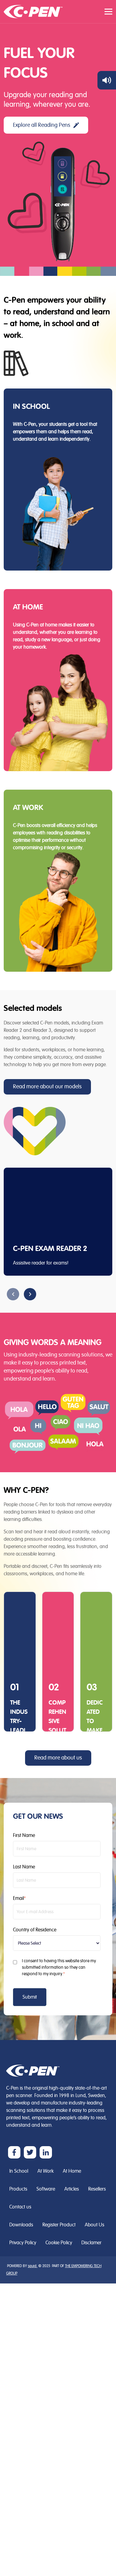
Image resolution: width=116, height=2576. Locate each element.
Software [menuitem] (46, 2189)
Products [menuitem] (18, 2189)
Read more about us (58, 1758)
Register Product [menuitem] (59, 2225)
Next (30, 1294)
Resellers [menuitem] (97, 2189)
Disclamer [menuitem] (91, 2243)
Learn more (36, 459)
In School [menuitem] (19, 2171)
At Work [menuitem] (45, 2171)
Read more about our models (47, 1087)
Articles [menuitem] (72, 2189)
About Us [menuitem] (95, 2225)
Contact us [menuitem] (20, 2207)
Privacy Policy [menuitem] (23, 2243)
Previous (13, 1294)
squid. (33, 2266)
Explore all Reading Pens (42, 125)
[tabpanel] (58, 1222)
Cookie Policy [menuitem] (59, 2243)
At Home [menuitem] (72, 2171)
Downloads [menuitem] (21, 2225)
